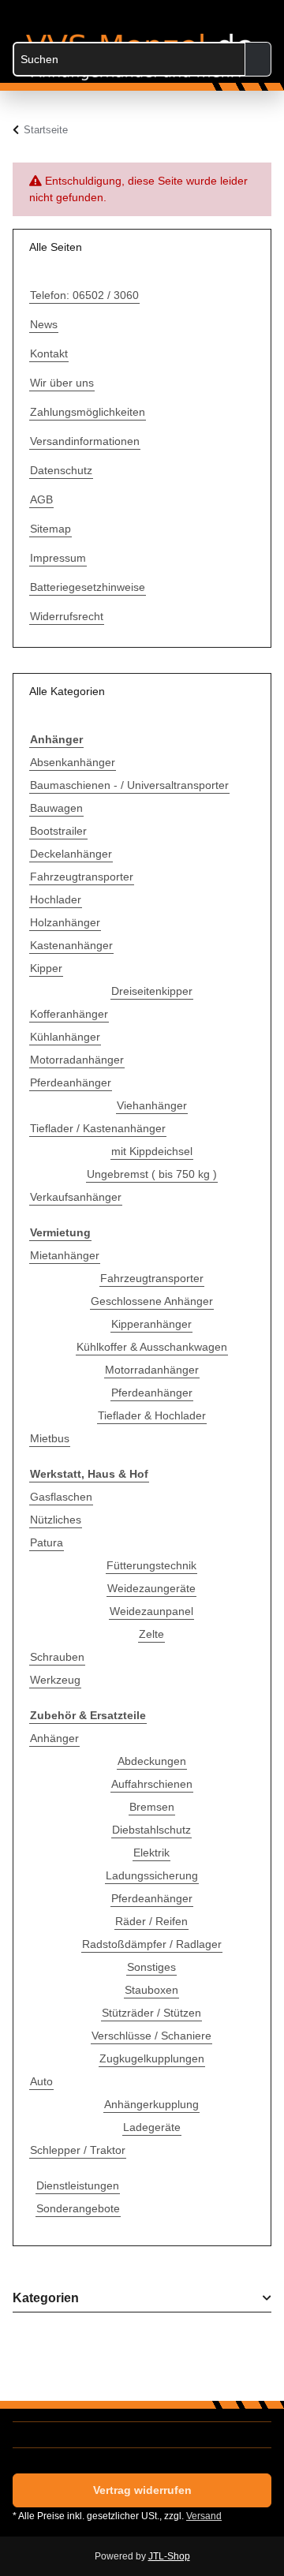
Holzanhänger (65, 922)
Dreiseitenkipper (152, 991)
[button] (196, 17)
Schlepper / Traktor (78, 2150)
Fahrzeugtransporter (82, 877)
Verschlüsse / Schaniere (151, 2036)
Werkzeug (55, 1680)
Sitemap (50, 529)
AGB (41, 499)
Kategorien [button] (46, 2298)
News (44, 324)
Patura (47, 1542)
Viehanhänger (152, 1105)
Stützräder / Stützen (151, 2013)
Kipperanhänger (151, 1324)
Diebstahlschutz (151, 1830)
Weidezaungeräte (151, 1588)
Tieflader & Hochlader (152, 1415)
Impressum (58, 558)
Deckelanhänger (71, 854)
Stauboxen (151, 1990)
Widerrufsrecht (67, 616)
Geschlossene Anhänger (152, 1301)
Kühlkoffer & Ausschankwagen (152, 1347)
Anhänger (54, 1738)
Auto (41, 2081)
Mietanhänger (65, 1255)
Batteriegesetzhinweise (88, 587)
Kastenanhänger (71, 945)
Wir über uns (62, 383)
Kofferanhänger (69, 1014)
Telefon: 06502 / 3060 (84, 295)
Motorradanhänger (77, 1060)
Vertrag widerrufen (142, 2490)
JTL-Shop (169, 2556)
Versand (204, 2516)
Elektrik (151, 1853)
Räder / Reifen (151, 1921)
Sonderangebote (78, 2208)
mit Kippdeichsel (152, 1151)
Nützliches (56, 1520)
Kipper (46, 968)
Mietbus (50, 1438)
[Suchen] (258, 59)
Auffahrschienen (152, 1784)
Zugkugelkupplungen (152, 2058)
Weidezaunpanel (151, 1611)
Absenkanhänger (73, 762)
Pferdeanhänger (71, 1082)
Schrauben (57, 1657)
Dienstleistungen (78, 2185)
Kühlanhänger (65, 1037)
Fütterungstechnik (151, 1565)
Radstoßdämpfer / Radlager (152, 1944)
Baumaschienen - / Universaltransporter (129, 785)
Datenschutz (61, 470)
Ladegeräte (152, 2127)
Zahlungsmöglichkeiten (88, 412)
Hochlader (56, 899)
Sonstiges (151, 1967)
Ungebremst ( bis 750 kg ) (152, 1174)
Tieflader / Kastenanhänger (98, 1128)
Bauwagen (56, 808)
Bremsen (152, 1807)
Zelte (151, 1634)
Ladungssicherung (152, 1875)
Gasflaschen (61, 1497)
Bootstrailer (58, 831)
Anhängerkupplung (151, 2104)
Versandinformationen (85, 441)
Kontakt (49, 353)
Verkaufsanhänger (76, 1197)
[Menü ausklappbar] (21, 10)
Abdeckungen (152, 1761)
